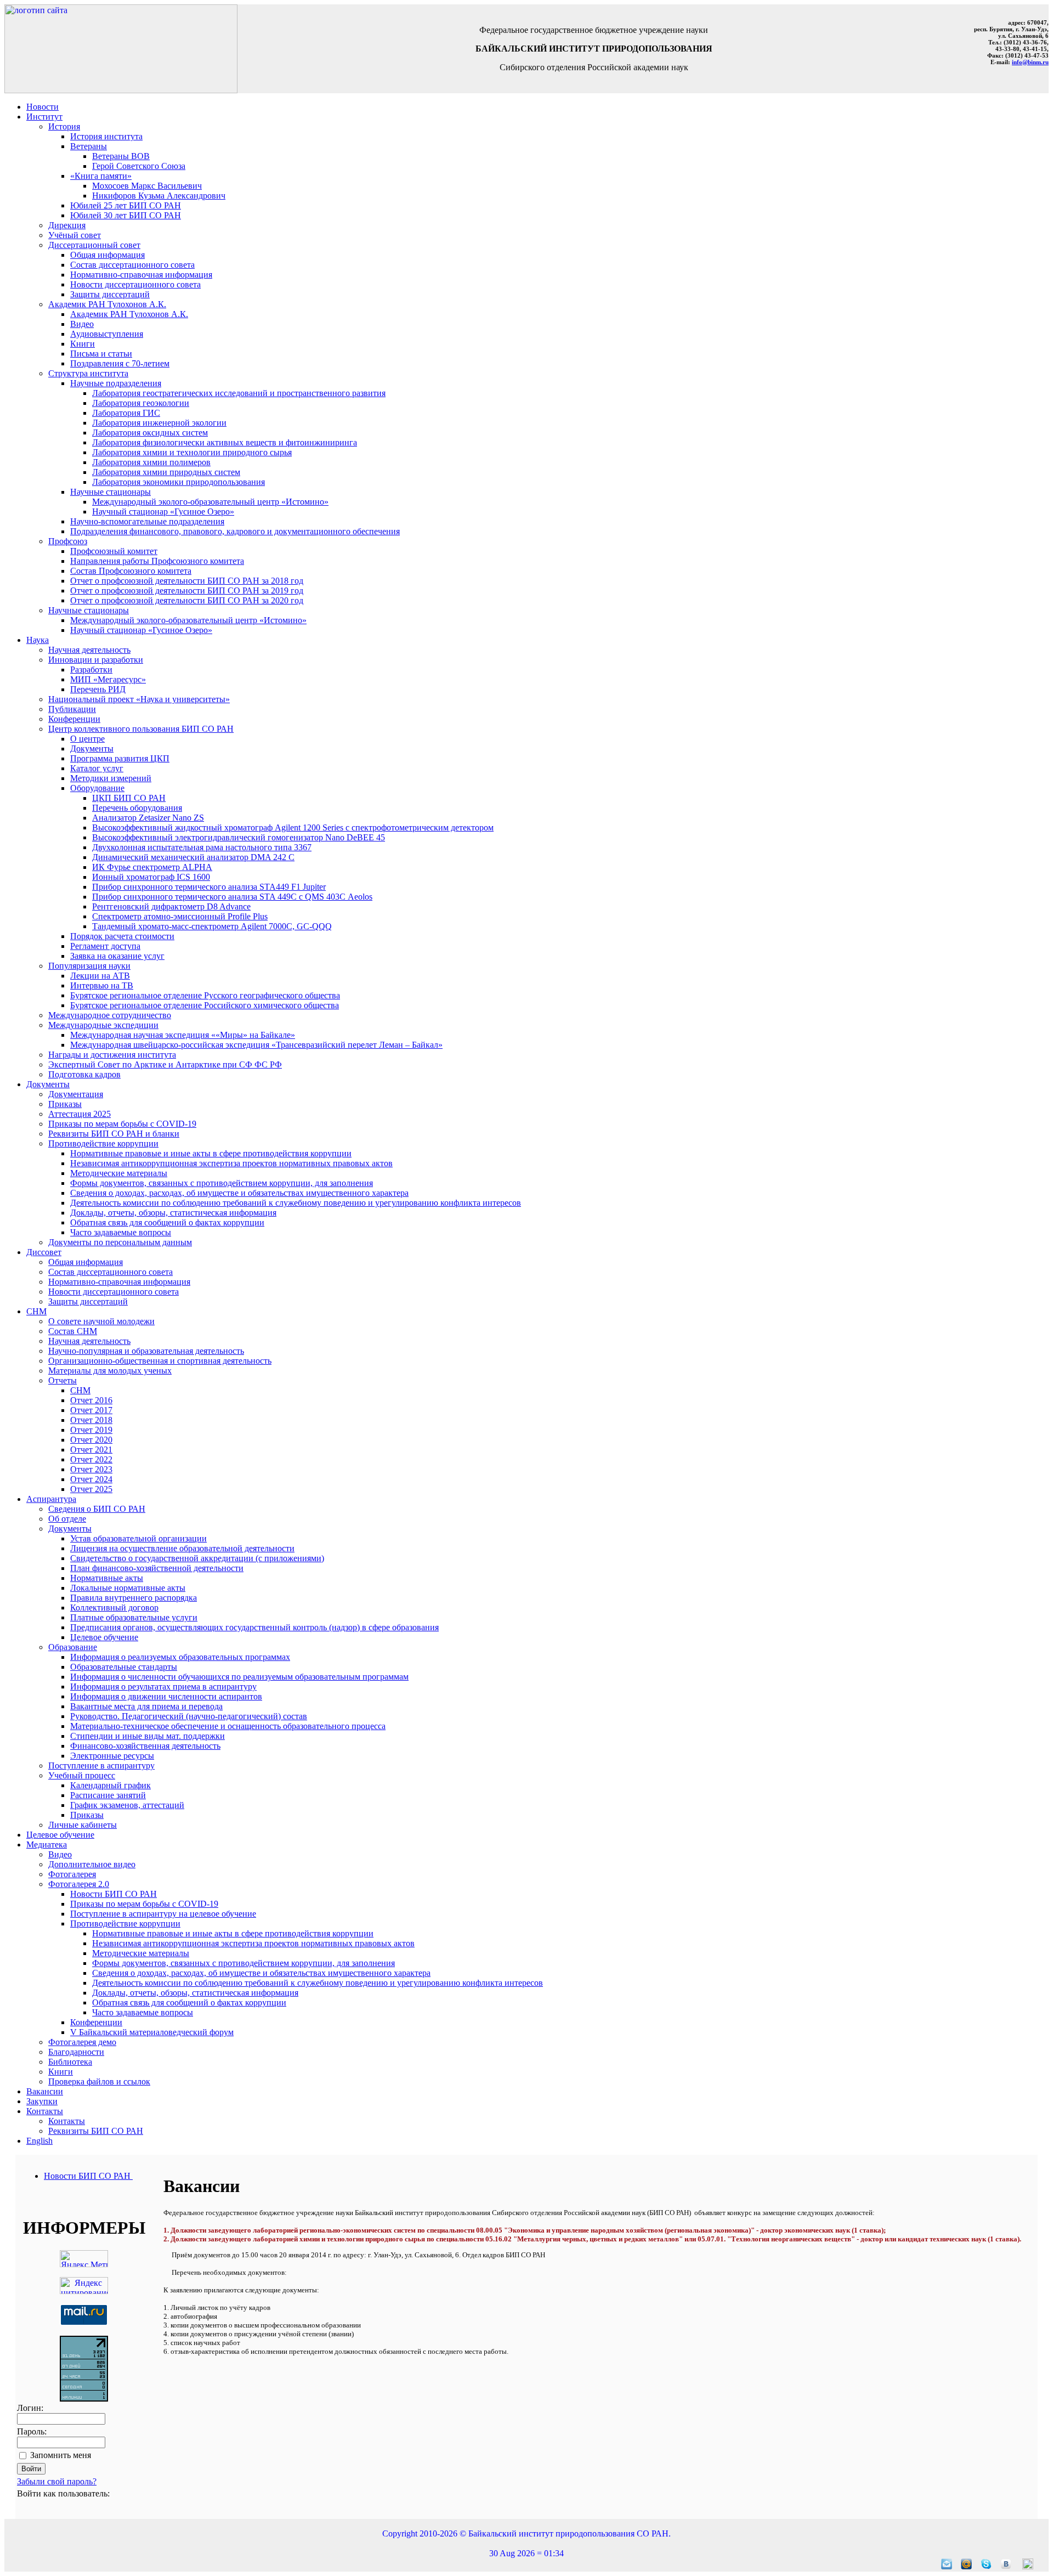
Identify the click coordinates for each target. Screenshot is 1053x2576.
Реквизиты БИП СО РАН (96, 2131)
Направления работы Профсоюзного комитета (157, 561)
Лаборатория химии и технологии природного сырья (192, 452)
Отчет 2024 (91, 1479)
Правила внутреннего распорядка (134, 1598)
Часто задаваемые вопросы (121, 1232)
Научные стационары (111, 492)
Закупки (42, 2101)
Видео (82, 324)
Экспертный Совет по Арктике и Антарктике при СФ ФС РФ (165, 1064)
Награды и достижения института (112, 1055)
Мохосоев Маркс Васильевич (147, 186)
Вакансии (45, 2091)
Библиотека (70, 2062)
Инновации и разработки (96, 660)
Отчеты (63, 1380)
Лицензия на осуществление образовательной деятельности (182, 1548)
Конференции (74, 719)
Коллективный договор (114, 1608)
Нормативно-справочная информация (141, 275)
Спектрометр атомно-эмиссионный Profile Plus (180, 916)
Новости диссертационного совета (135, 284)
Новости (43, 107)
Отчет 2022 (91, 1459)
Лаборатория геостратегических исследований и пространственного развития (239, 393)
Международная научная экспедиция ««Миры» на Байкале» (183, 1035)
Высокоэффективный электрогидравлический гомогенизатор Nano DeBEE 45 (239, 837)
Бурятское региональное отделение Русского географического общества (205, 995)
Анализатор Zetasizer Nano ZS (148, 818)
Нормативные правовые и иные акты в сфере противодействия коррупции (211, 1153)
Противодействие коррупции (103, 1143)
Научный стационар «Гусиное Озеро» (163, 512)
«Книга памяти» (101, 176)
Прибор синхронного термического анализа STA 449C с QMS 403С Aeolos (232, 897)
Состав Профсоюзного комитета (131, 571)
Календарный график (111, 1785)
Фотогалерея (72, 1874)
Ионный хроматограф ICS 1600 (151, 877)
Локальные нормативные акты (128, 1588)
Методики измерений (111, 778)
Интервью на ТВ (102, 985)
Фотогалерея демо (82, 2042)
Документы (92, 748)
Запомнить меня (61, 2455)
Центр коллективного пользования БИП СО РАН (141, 729)
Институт (44, 117)
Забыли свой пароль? (57, 2481)
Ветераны (89, 146)
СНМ (36, 1311)
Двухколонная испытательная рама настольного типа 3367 (202, 847)
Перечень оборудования (137, 808)
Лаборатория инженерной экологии (159, 423)
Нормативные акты (107, 1578)
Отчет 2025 (91, 1489)
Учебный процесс (82, 1775)
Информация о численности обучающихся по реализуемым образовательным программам (239, 1677)
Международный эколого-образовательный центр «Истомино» (210, 502)
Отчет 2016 (91, 1400)
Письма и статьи (101, 354)
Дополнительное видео (92, 1864)
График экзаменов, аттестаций (127, 1805)
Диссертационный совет (94, 245)
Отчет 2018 (91, 1420)
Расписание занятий (108, 1795)
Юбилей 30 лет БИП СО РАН (126, 215)
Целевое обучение (104, 1637)
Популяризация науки (89, 966)
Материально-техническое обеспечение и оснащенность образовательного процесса (228, 1726)
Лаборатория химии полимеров (151, 462)
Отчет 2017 (91, 1410)
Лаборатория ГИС (126, 413)
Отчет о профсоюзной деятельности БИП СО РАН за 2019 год (187, 591)
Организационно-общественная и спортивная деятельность (160, 1361)
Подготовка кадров (84, 1074)
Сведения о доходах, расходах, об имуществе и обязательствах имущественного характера (239, 1193)
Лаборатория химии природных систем (166, 472)
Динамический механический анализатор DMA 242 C (193, 857)
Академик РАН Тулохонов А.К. (107, 304)
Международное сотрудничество (110, 1015)
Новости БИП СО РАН (114, 1894)
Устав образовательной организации (138, 1538)
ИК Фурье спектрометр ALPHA (152, 867)
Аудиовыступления (107, 334)
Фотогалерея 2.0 (79, 1884)
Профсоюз (68, 541)
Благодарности (76, 2052)
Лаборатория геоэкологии (141, 403)
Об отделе (67, 1519)
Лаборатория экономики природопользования (179, 482)
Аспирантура (51, 1499)
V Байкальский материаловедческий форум (152, 2032)
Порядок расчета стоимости (122, 936)
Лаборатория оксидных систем (150, 433)
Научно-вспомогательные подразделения (147, 521)
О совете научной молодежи (101, 1321)
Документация (76, 1094)
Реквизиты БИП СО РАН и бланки (114, 1134)
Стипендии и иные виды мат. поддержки (148, 1736)
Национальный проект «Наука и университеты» (139, 699)
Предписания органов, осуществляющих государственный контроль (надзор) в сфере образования (254, 1627)
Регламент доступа (105, 946)
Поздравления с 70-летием (120, 363)
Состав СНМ (73, 1331)
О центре (87, 739)
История (64, 126)
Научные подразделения (116, 383)
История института (106, 136)
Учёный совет (75, 235)
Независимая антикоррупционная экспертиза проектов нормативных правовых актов (231, 1163)
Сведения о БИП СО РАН (97, 1509)
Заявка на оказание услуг (117, 956)
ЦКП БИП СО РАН (129, 798)
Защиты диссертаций (110, 294)
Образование (73, 1647)
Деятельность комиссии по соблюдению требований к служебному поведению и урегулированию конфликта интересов (296, 1203)
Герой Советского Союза (139, 166)
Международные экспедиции (103, 1025)
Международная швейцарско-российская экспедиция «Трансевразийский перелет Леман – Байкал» (256, 1045)
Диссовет (44, 1252)
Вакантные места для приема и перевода (146, 1706)
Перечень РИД (98, 689)
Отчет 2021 (91, 1450)
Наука (38, 640)
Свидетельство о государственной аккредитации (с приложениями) (197, 1558)
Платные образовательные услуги (134, 1617)
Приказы (65, 1104)
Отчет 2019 (91, 1430)
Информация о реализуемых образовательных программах (180, 1657)
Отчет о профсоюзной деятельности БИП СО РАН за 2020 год (187, 600)
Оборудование (97, 788)
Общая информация (107, 255)
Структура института (88, 373)
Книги (83, 344)
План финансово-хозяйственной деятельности (157, 1568)
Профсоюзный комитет (114, 551)
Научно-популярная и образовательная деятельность (146, 1351)
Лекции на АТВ (100, 976)
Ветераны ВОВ (121, 156)
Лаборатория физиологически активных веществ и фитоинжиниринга (225, 442)
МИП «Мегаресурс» (108, 679)
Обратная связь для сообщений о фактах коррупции (167, 1222)
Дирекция (67, 225)
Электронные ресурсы (112, 1756)
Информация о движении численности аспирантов (166, 1696)
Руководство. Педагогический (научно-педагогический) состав (189, 1716)
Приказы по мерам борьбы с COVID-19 (122, 1124)
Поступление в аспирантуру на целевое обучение (163, 1914)
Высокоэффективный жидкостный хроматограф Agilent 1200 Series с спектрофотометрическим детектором (293, 827)
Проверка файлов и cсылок (99, 2081)
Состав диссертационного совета (132, 265)
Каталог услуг (97, 768)
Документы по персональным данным (120, 1242)
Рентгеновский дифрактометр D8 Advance (171, 906)
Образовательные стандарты (124, 1667)
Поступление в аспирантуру (101, 1766)
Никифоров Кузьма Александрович (159, 196)
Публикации (72, 709)
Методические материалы (119, 1173)
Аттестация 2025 (80, 1114)
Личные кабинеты (83, 1825)
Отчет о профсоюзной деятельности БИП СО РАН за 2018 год (187, 581)
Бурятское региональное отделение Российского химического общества (205, 1005)
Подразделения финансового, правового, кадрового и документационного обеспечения (235, 531)
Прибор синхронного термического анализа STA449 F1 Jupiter (209, 887)
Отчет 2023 (91, 1469)
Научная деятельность (89, 650)
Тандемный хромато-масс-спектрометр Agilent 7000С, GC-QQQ (212, 926)
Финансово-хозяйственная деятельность (145, 1746)
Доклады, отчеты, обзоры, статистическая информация (173, 1213)
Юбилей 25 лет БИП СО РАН (126, 205)
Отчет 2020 (91, 1440)
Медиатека (47, 1845)
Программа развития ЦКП (120, 758)
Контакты (45, 2111)
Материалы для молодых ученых (110, 1371)
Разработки (91, 670)
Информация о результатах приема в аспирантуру (163, 1687)
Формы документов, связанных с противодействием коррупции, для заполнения (222, 1183)
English (39, 2141)
